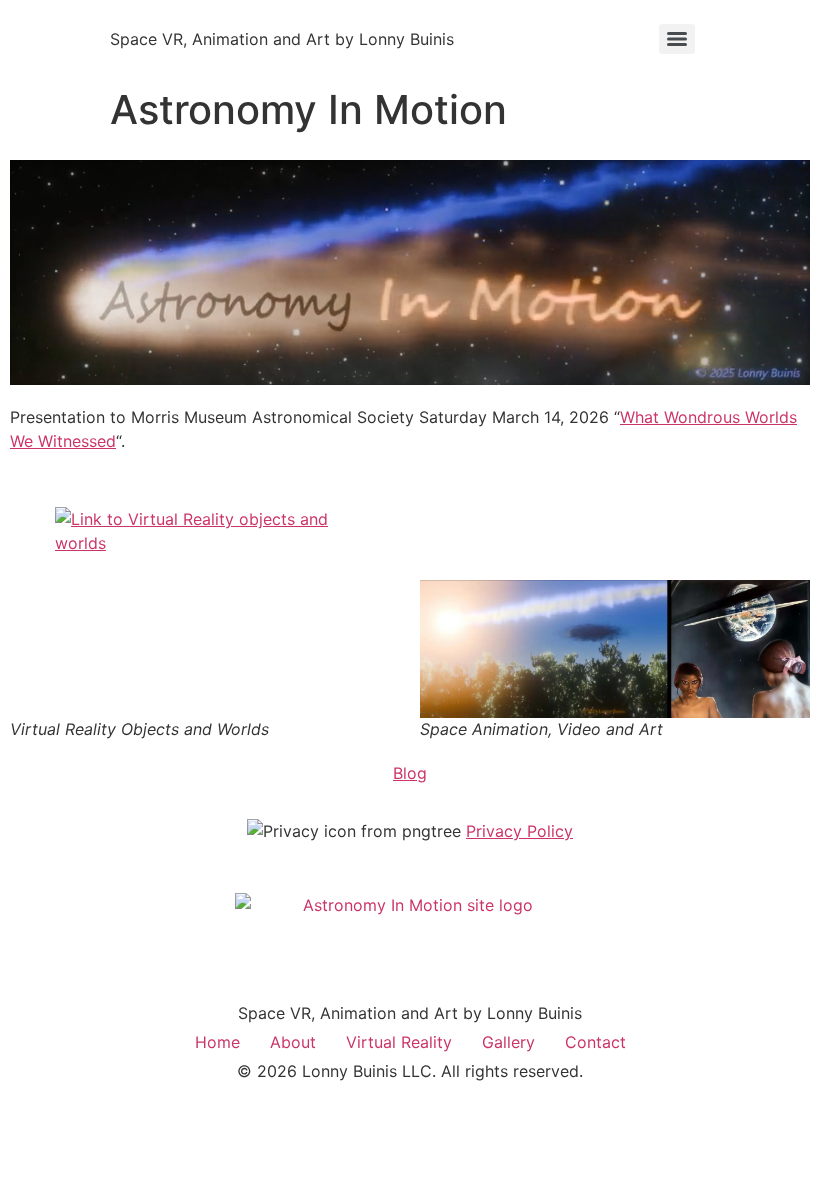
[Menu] (677, 39)
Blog (410, 773)
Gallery (508, 1042)
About (293, 1042)
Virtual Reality (399, 1042)
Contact (595, 1042)
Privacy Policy (519, 831)
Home (217, 1042)
